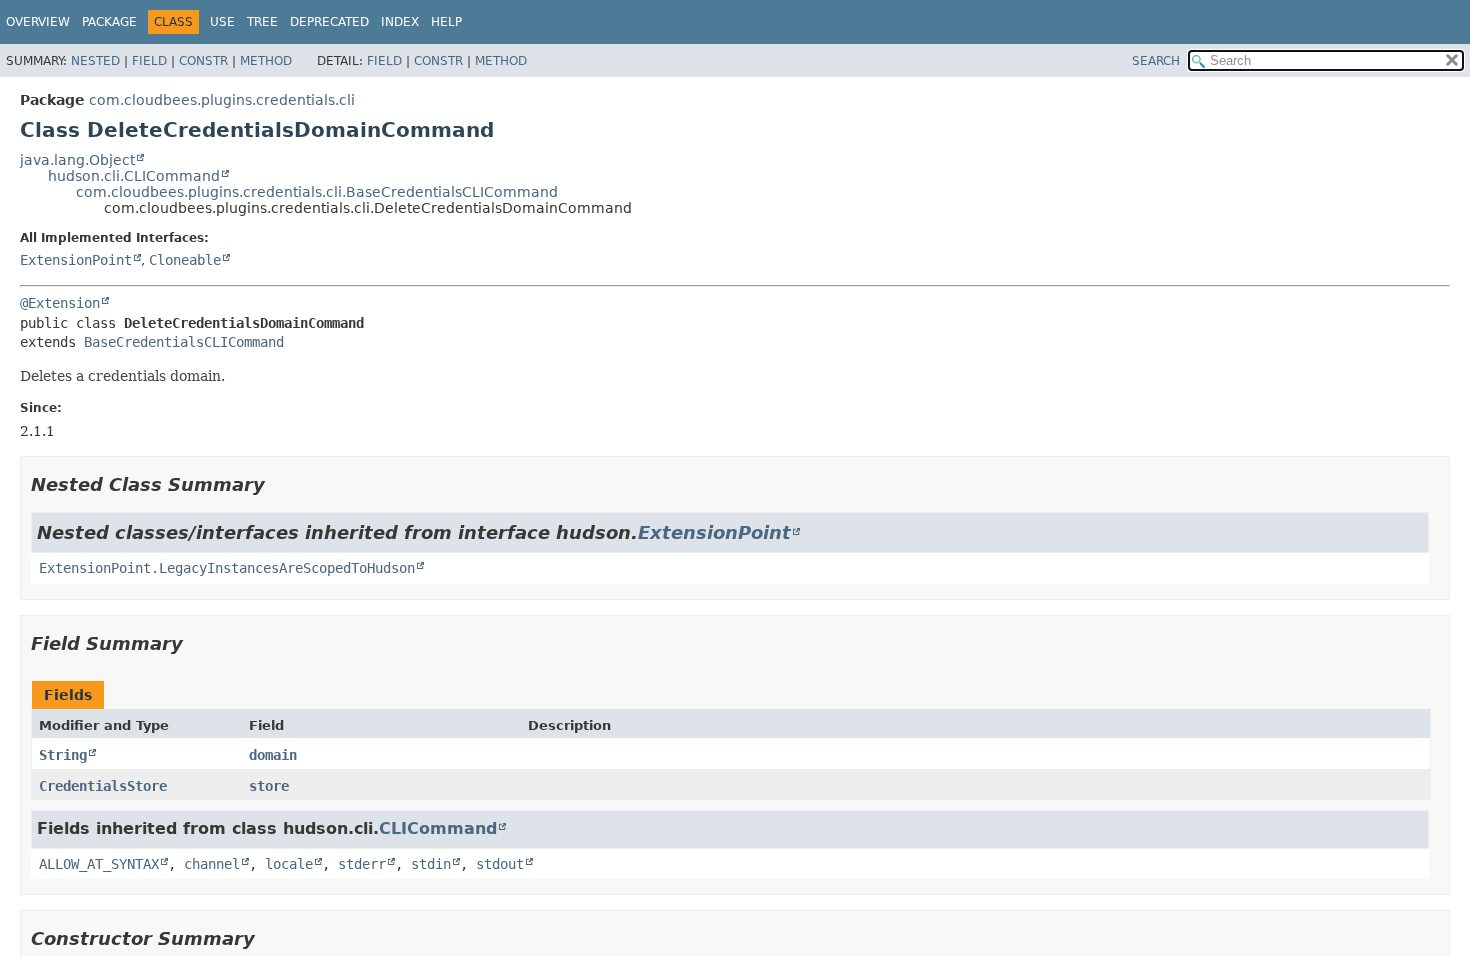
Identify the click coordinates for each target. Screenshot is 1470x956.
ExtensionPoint (76, 260)
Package (109, 22)
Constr (203, 61)
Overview (38, 22)
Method (266, 61)
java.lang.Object (77, 160)
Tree (262, 22)
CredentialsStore (103, 786)
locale (289, 864)
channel (212, 864)
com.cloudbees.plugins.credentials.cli (222, 100)
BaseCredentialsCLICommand (184, 342)
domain (273, 755)
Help (446, 22)
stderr (362, 864)
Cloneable (185, 260)
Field (149, 61)
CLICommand (438, 828)
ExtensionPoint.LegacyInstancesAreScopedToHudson (227, 568)
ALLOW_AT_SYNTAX (99, 864)
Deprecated (329, 22)
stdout (500, 864)
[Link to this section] (279, 484)
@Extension (60, 303)
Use (222, 22)
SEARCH (1156, 61)
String (63, 755)
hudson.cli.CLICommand (134, 176)
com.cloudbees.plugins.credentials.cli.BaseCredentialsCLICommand (317, 192)
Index (400, 22)
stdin (431, 864)
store (269, 786)
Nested (95, 61)
